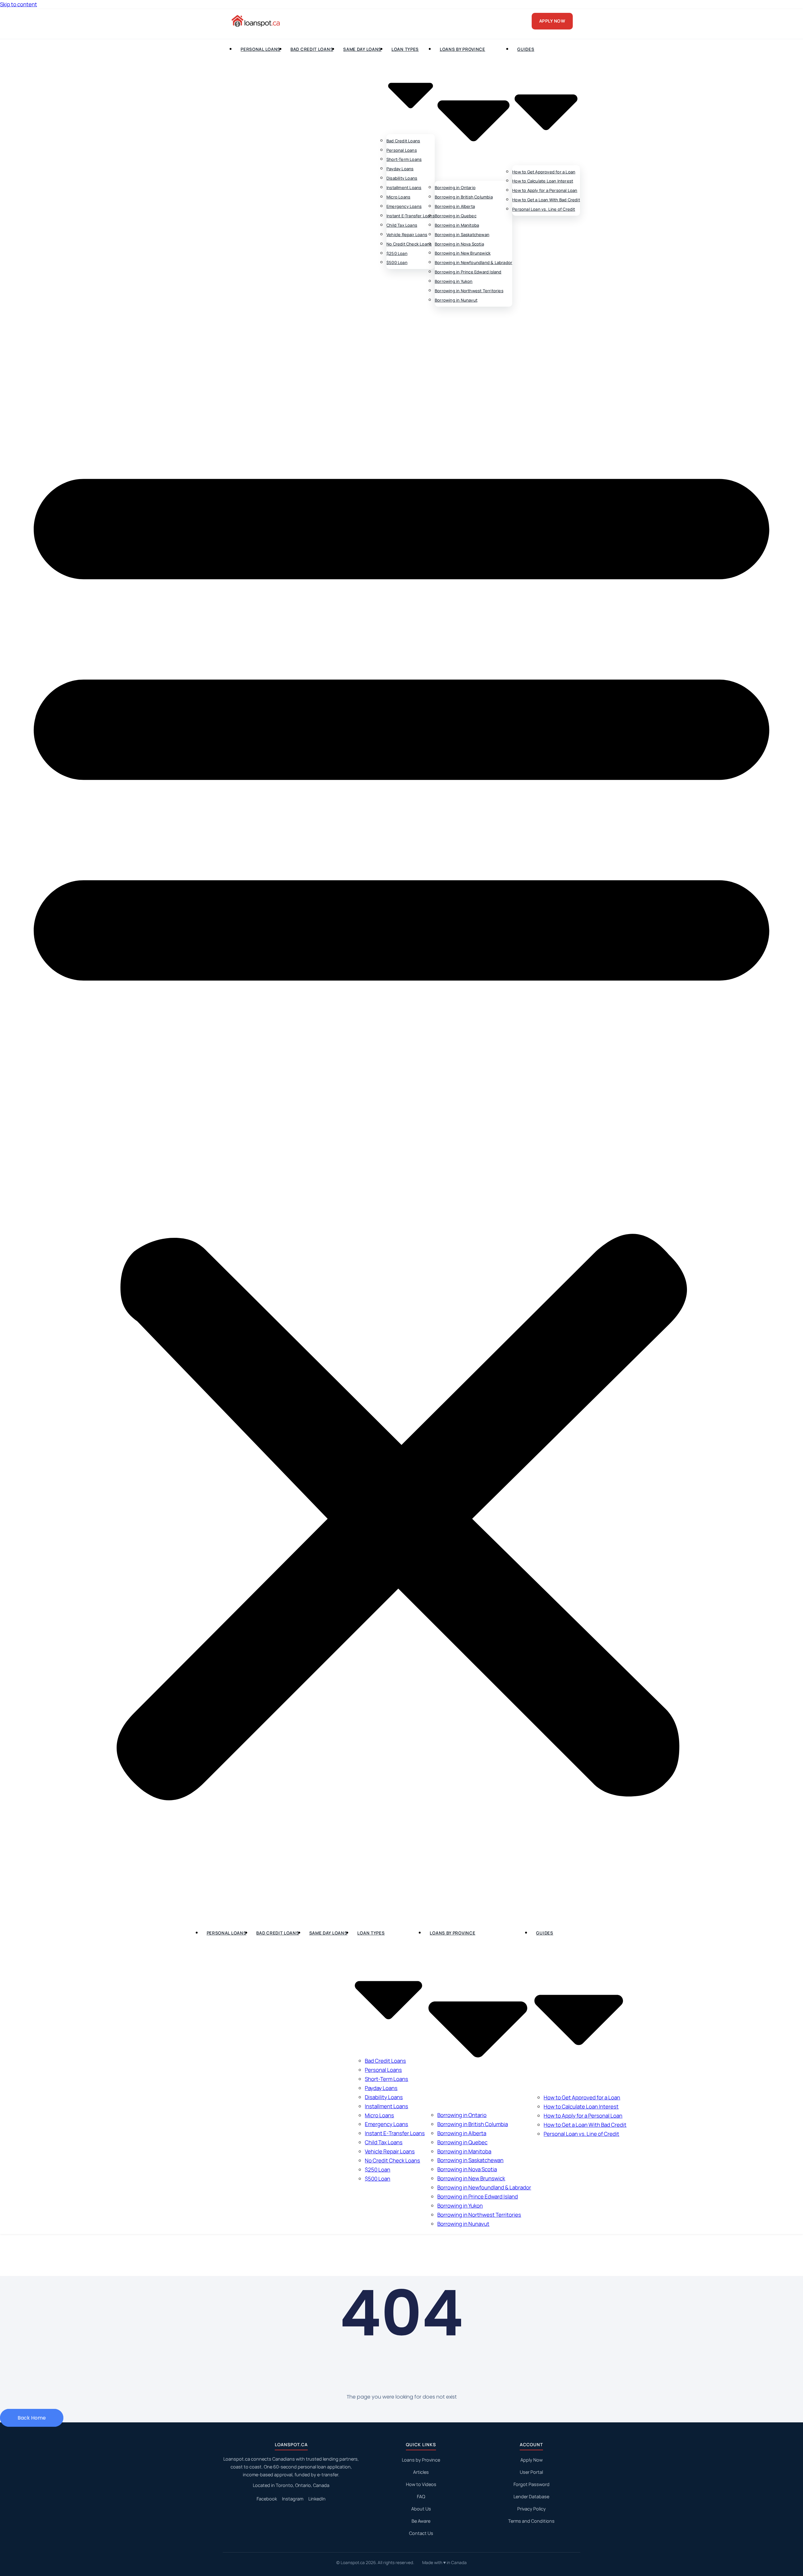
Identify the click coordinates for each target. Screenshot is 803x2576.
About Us (421, 2509)
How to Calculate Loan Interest (543, 181)
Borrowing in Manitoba (457, 225)
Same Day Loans (362, 49)
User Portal (531, 2472)
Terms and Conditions (531, 2521)
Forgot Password (532, 2484)
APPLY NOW (552, 21)
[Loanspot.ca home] (256, 21)
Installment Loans (404, 187)
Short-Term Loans (404, 160)
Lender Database (531, 2497)
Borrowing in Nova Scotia (459, 244)
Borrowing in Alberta (455, 206)
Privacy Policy (532, 2509)
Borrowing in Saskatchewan (462, 235)
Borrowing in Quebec (456, 216)
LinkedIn (317, 2499)
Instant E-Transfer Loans (411, 216)
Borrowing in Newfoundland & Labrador (473, 262)
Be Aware (421, 2521)
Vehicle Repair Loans (407, 235)
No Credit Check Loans (409, 244)
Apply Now (532, 2460)
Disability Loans (402, 178)
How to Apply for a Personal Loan (545, 190)
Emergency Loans (404, 206)
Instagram (293, 2499)
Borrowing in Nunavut (456, 300)
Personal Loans (261, 49)
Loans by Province (421, 2460)
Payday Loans (400, 169)
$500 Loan (397, 263)
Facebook (267, 2499)
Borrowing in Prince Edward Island (468, 272)
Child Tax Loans (402, 225)
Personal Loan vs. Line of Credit (544, 209)
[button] (401, 1117)
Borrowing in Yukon (454, 281)
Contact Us (421, 2533)
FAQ (421, 2497)
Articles (421, 2472)
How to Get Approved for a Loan (544, 172)
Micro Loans (398, 197)
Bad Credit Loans (312, 49)
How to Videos (421, 2484)
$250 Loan (397, 253)
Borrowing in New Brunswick (463, 253)
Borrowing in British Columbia (464, 197)
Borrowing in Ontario (455, 187)
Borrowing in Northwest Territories (469, 291)
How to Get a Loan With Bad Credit (546, 200)
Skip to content (19, 4)
